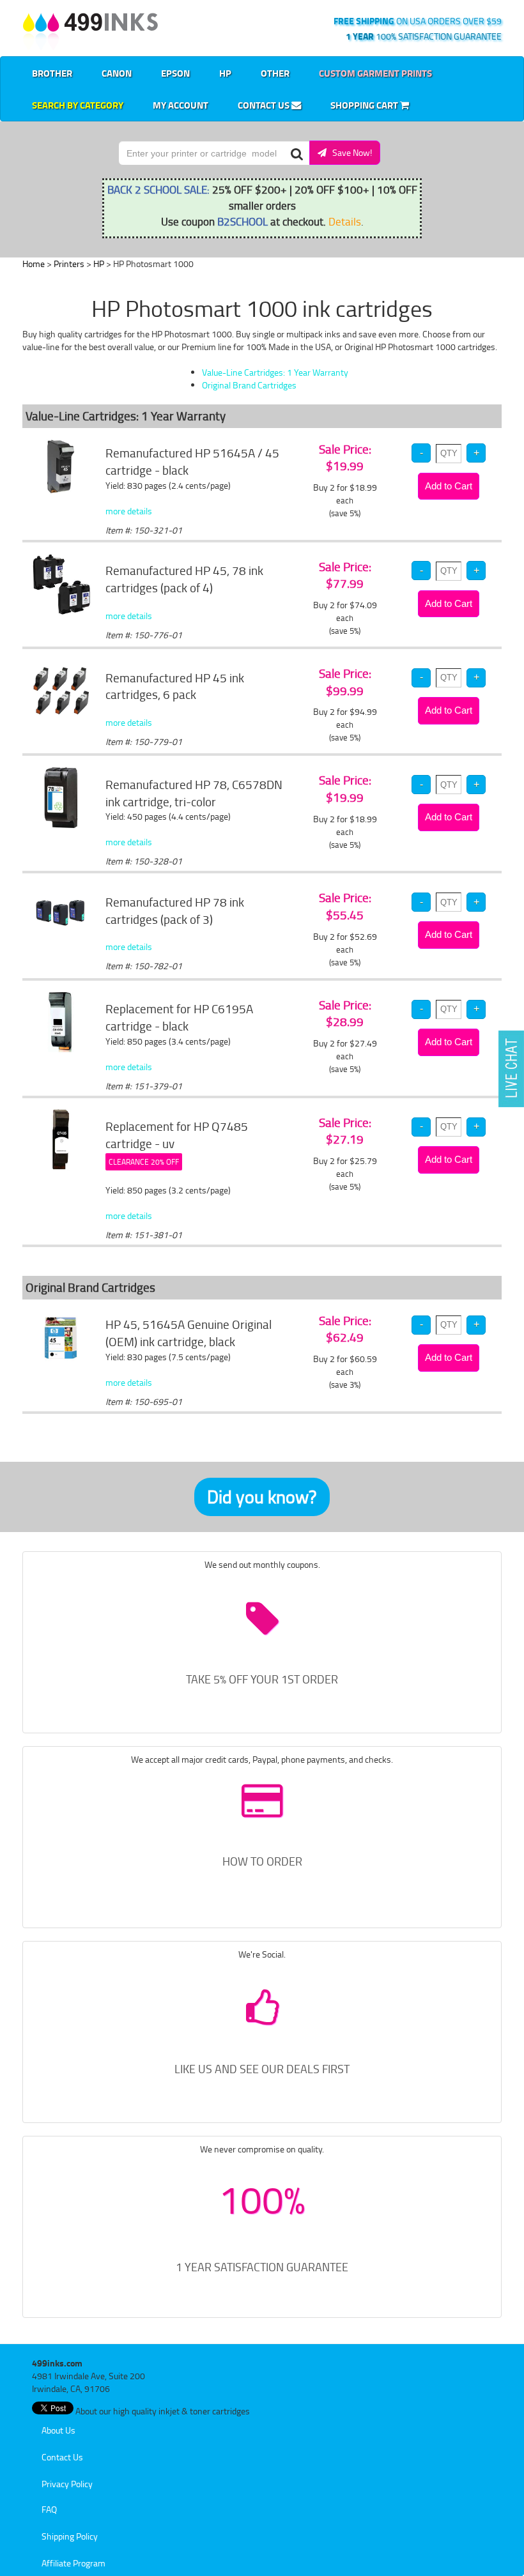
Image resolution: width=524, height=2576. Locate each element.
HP (225, 73)
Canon (117, 73)
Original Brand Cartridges (249, 385)
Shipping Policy (70, 2536)
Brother (52, 73)
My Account (181, 105)
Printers (69, 264)
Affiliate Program (73, 2563)
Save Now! (349, 152)
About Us (58, 2430)
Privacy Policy (67, 2484)
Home (34, 264)
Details (345, 221)
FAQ (49, 2509)
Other (275, 73)
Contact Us (265, 105)
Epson (175, 73)
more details (129, 511)
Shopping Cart (365, 105)
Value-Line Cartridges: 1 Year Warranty (275, 372)
